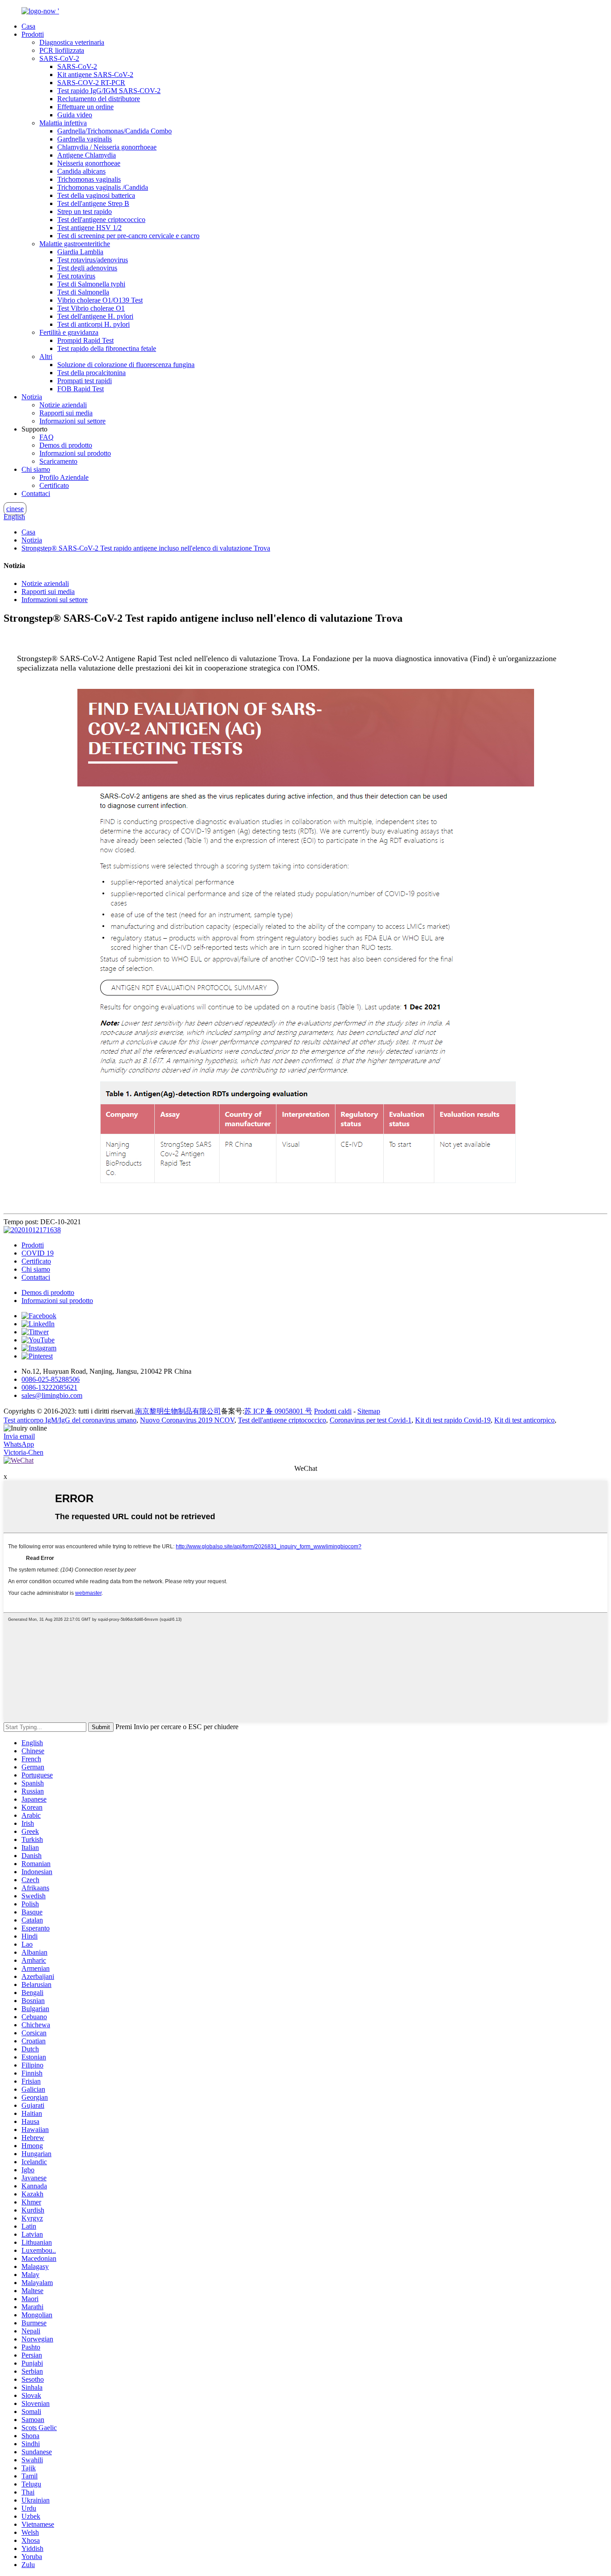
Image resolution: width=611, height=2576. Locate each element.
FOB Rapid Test (81, 389)
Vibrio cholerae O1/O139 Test (100, 300)
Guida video (75, 115)
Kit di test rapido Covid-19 (453, 1420)
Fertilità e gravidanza (69, 332)
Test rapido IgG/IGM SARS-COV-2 (109, 91)
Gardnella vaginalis (85, 139)
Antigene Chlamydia (87, 155)
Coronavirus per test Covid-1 (371, 1420)
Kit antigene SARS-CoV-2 (95, 75)
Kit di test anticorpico (524, 1420)
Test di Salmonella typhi (91, 284)
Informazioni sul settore (72, 421)
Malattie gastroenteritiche (75, 244)
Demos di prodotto (66, 445)
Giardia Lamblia (80, 252)
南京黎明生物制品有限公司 (178, 1411)
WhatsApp (19, 1444)
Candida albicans (81, 171)
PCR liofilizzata (62, 50)
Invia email (19, 1436)
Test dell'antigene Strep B (93, 203)
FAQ (47, 437)
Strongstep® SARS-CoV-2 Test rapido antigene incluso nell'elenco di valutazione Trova (146, 548)
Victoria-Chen (23, 1452)
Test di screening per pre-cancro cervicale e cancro (128, 236)
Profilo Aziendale (64, 477)
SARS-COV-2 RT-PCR (91, 83)
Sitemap (369, 1411)
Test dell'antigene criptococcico (101, 220)
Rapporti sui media (66, 413)
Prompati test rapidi (85, 381)
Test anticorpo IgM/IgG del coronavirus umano (70, 1420)
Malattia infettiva (63, 123)
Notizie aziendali (63, 405)
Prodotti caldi (333, 1411)
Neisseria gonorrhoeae (89, 163)
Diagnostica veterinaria (72, 42)
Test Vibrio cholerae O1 (91, 308)
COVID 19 (38, 1253)
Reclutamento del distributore (99, 99)
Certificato (54, 485)
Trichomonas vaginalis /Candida (103, 187)
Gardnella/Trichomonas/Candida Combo (115, 131)
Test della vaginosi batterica (96, 195)
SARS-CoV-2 (59, 58)
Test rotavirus (76, 276)
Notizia (32, 397)
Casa (28, 26)
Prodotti (33, 34)
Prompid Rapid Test (85, 340)
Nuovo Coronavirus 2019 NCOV (187, 1420)
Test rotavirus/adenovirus (93, 260)
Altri (46, 357)
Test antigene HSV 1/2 (89, 228)
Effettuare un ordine (85, 107)
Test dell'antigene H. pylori (95, 316)
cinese (15, 509)
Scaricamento (58, 461)
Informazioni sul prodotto (75, 453)
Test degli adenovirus (87, 268)
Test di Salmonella (83, 292)
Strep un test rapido (85, 211)
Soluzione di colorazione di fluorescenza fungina (126, 365)
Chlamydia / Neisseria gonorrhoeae (107, 147)
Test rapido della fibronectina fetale (107, 348)
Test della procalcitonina (91, 373)
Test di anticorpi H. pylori (93, 324)
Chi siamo (36, 469)
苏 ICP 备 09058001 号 (278, 1411)
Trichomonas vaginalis (89, 179)
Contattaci (36, 493)
